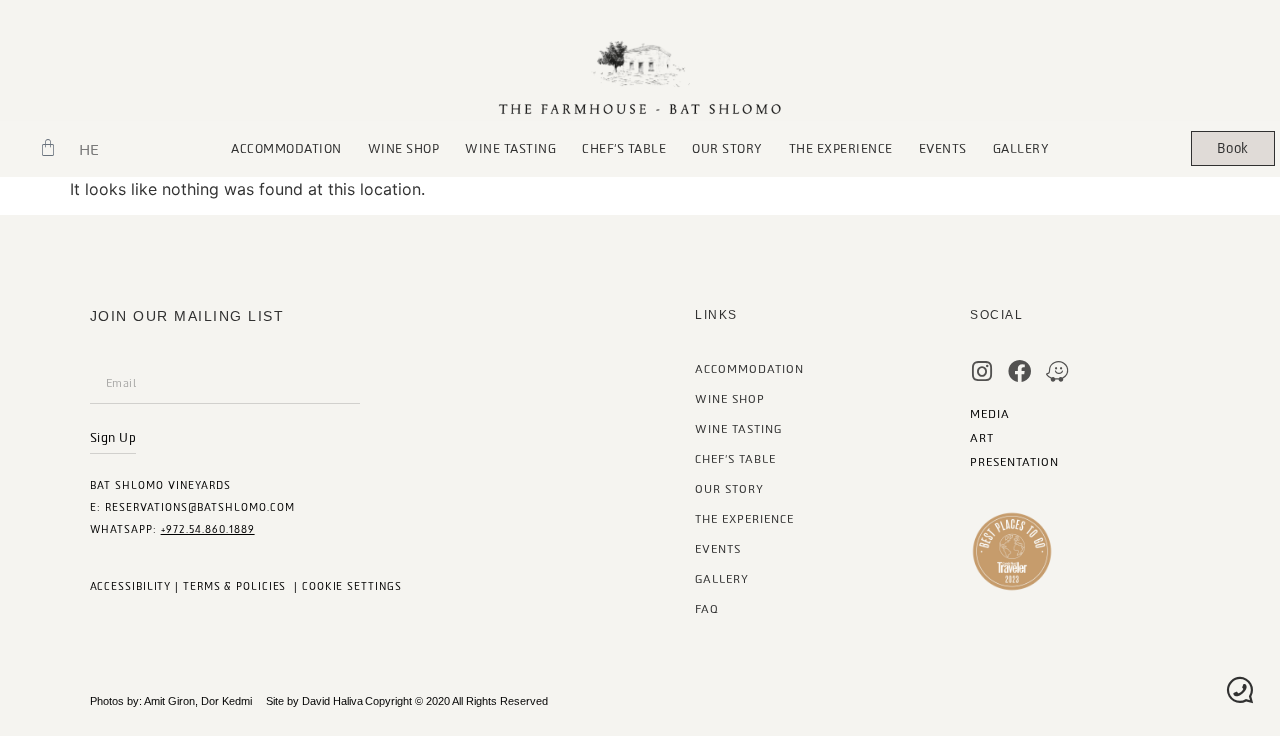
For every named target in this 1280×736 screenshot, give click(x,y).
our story (727, 149)
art (982, 438)
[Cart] (48, 148)
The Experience (841, 149)
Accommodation (286, 149)
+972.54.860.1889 (208, 529)
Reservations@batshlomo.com (200, 507)
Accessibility (131, 586)
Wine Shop (404, 149)
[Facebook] (1019, 371)
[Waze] (1057, 371)
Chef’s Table (735, 459)
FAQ (707, 609)
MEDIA (990, 414)
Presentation (1014, 462)
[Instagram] (981, 371)
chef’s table (624, 149)
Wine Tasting (510, 149)
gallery (1021, 149)
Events (943, 149)
